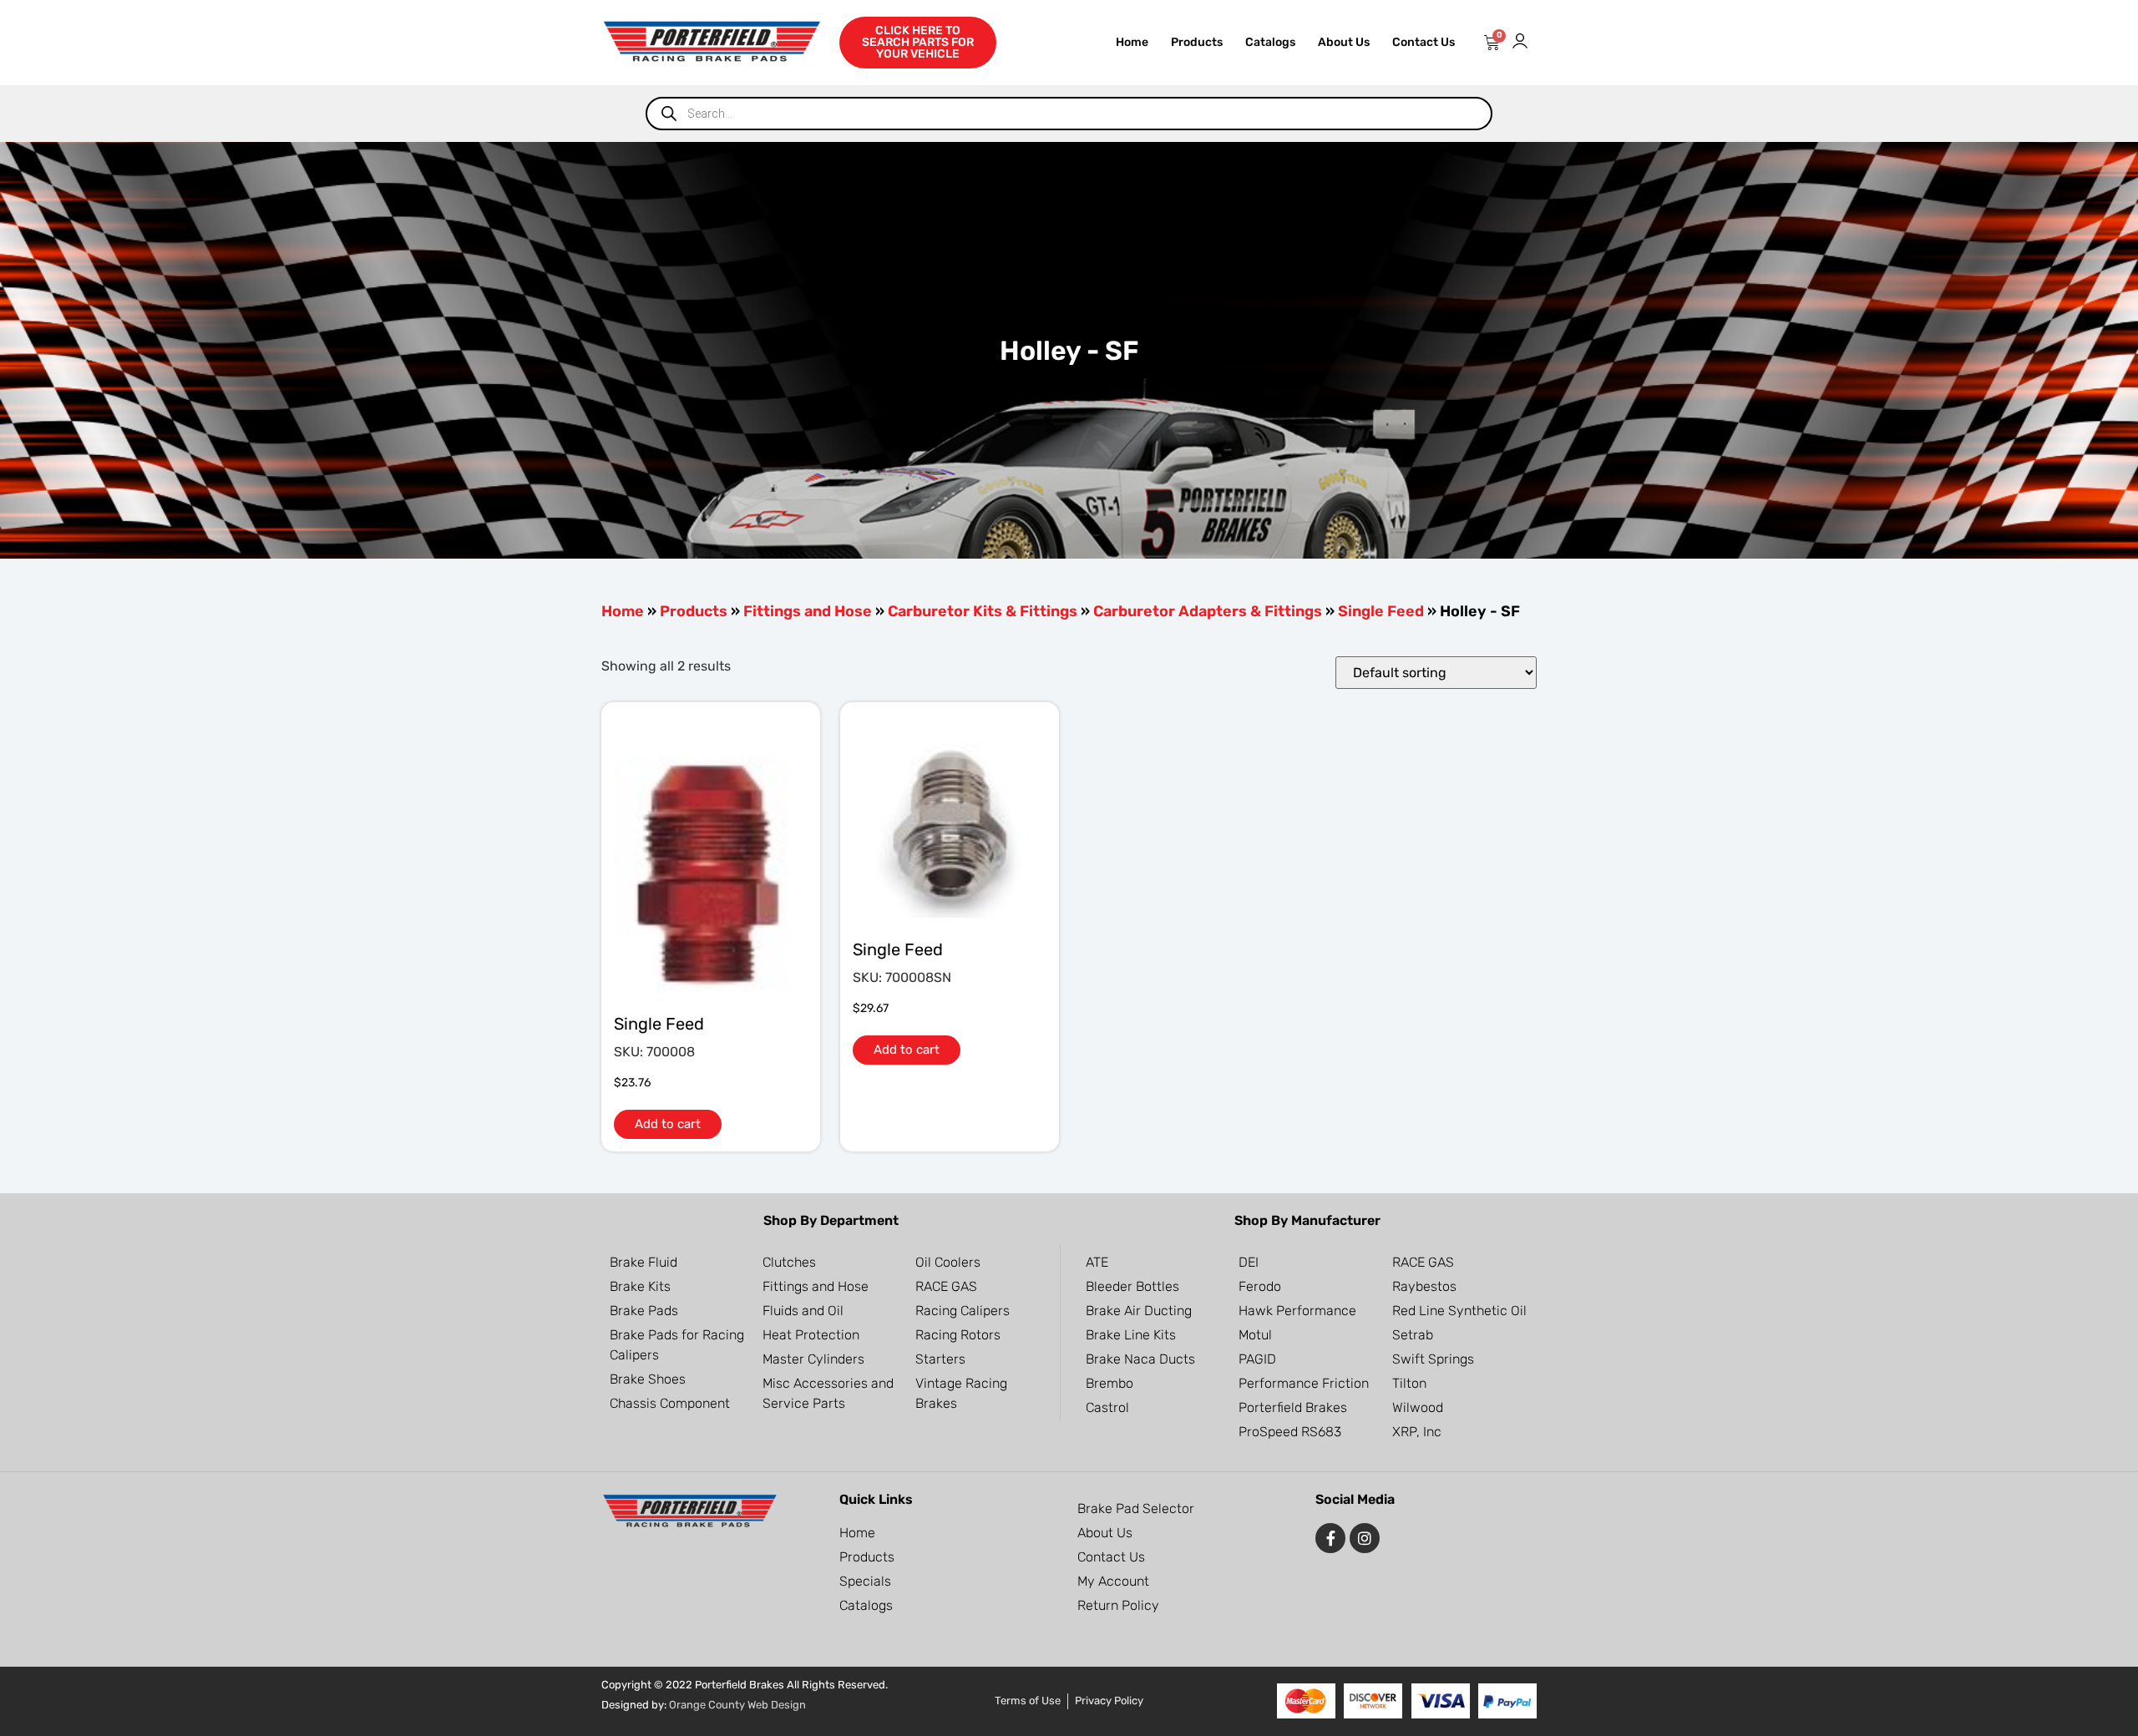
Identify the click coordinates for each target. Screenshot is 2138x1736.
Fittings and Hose (808, 611)
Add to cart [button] (668, 1124)
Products (1197, 42)
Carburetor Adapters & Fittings (1208, 611)
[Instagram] (1365, 1538)
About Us (1344, 42)
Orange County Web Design (737, 1705)
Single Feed (1381, 611)
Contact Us (1424, 42)
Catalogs (1270, 42)
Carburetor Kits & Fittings (983, 611)
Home (1132, 42)
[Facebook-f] (1330, 1538)
